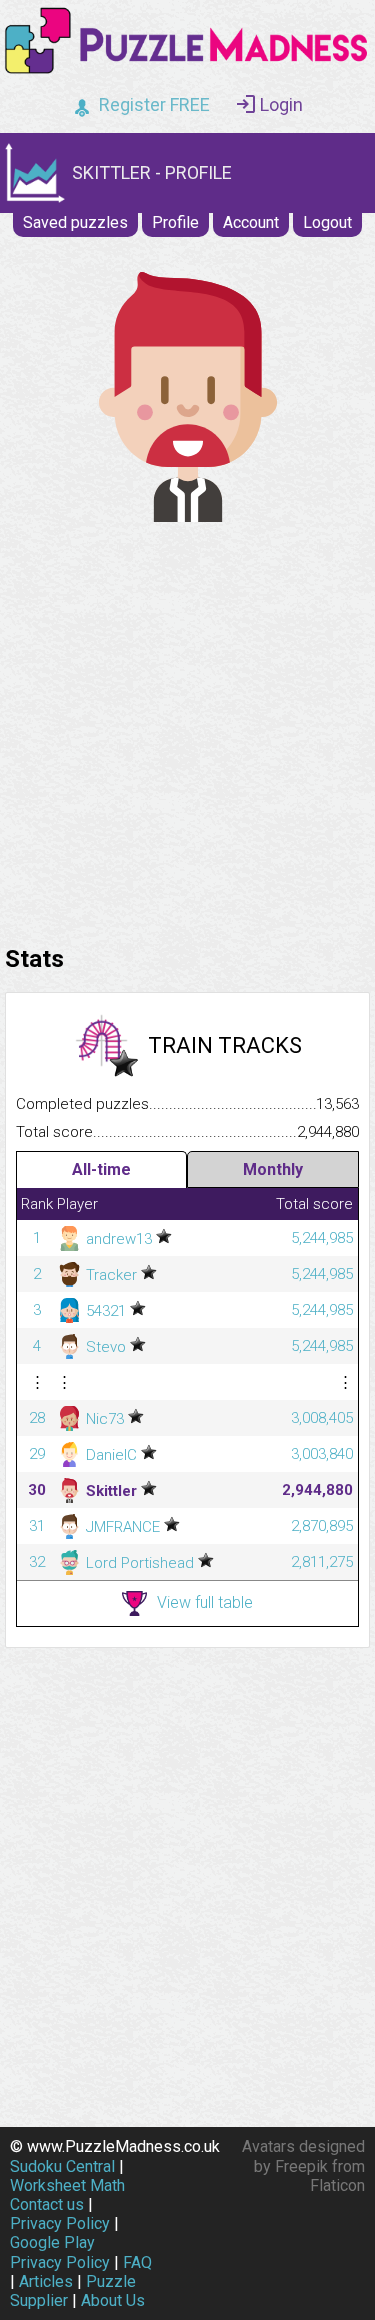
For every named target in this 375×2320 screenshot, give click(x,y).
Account (251, 222)
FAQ (137, 2262)
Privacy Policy (60, 2223)
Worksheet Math (67, 2185)
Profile (175, 222)
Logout (327, 222)
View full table (205, 1602)
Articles (46, 2281)
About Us (113, 2300)
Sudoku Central (62, 2166)
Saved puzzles (75, 222)
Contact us (47, 2204)
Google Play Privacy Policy (60, 2252)
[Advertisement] (187, 728)
